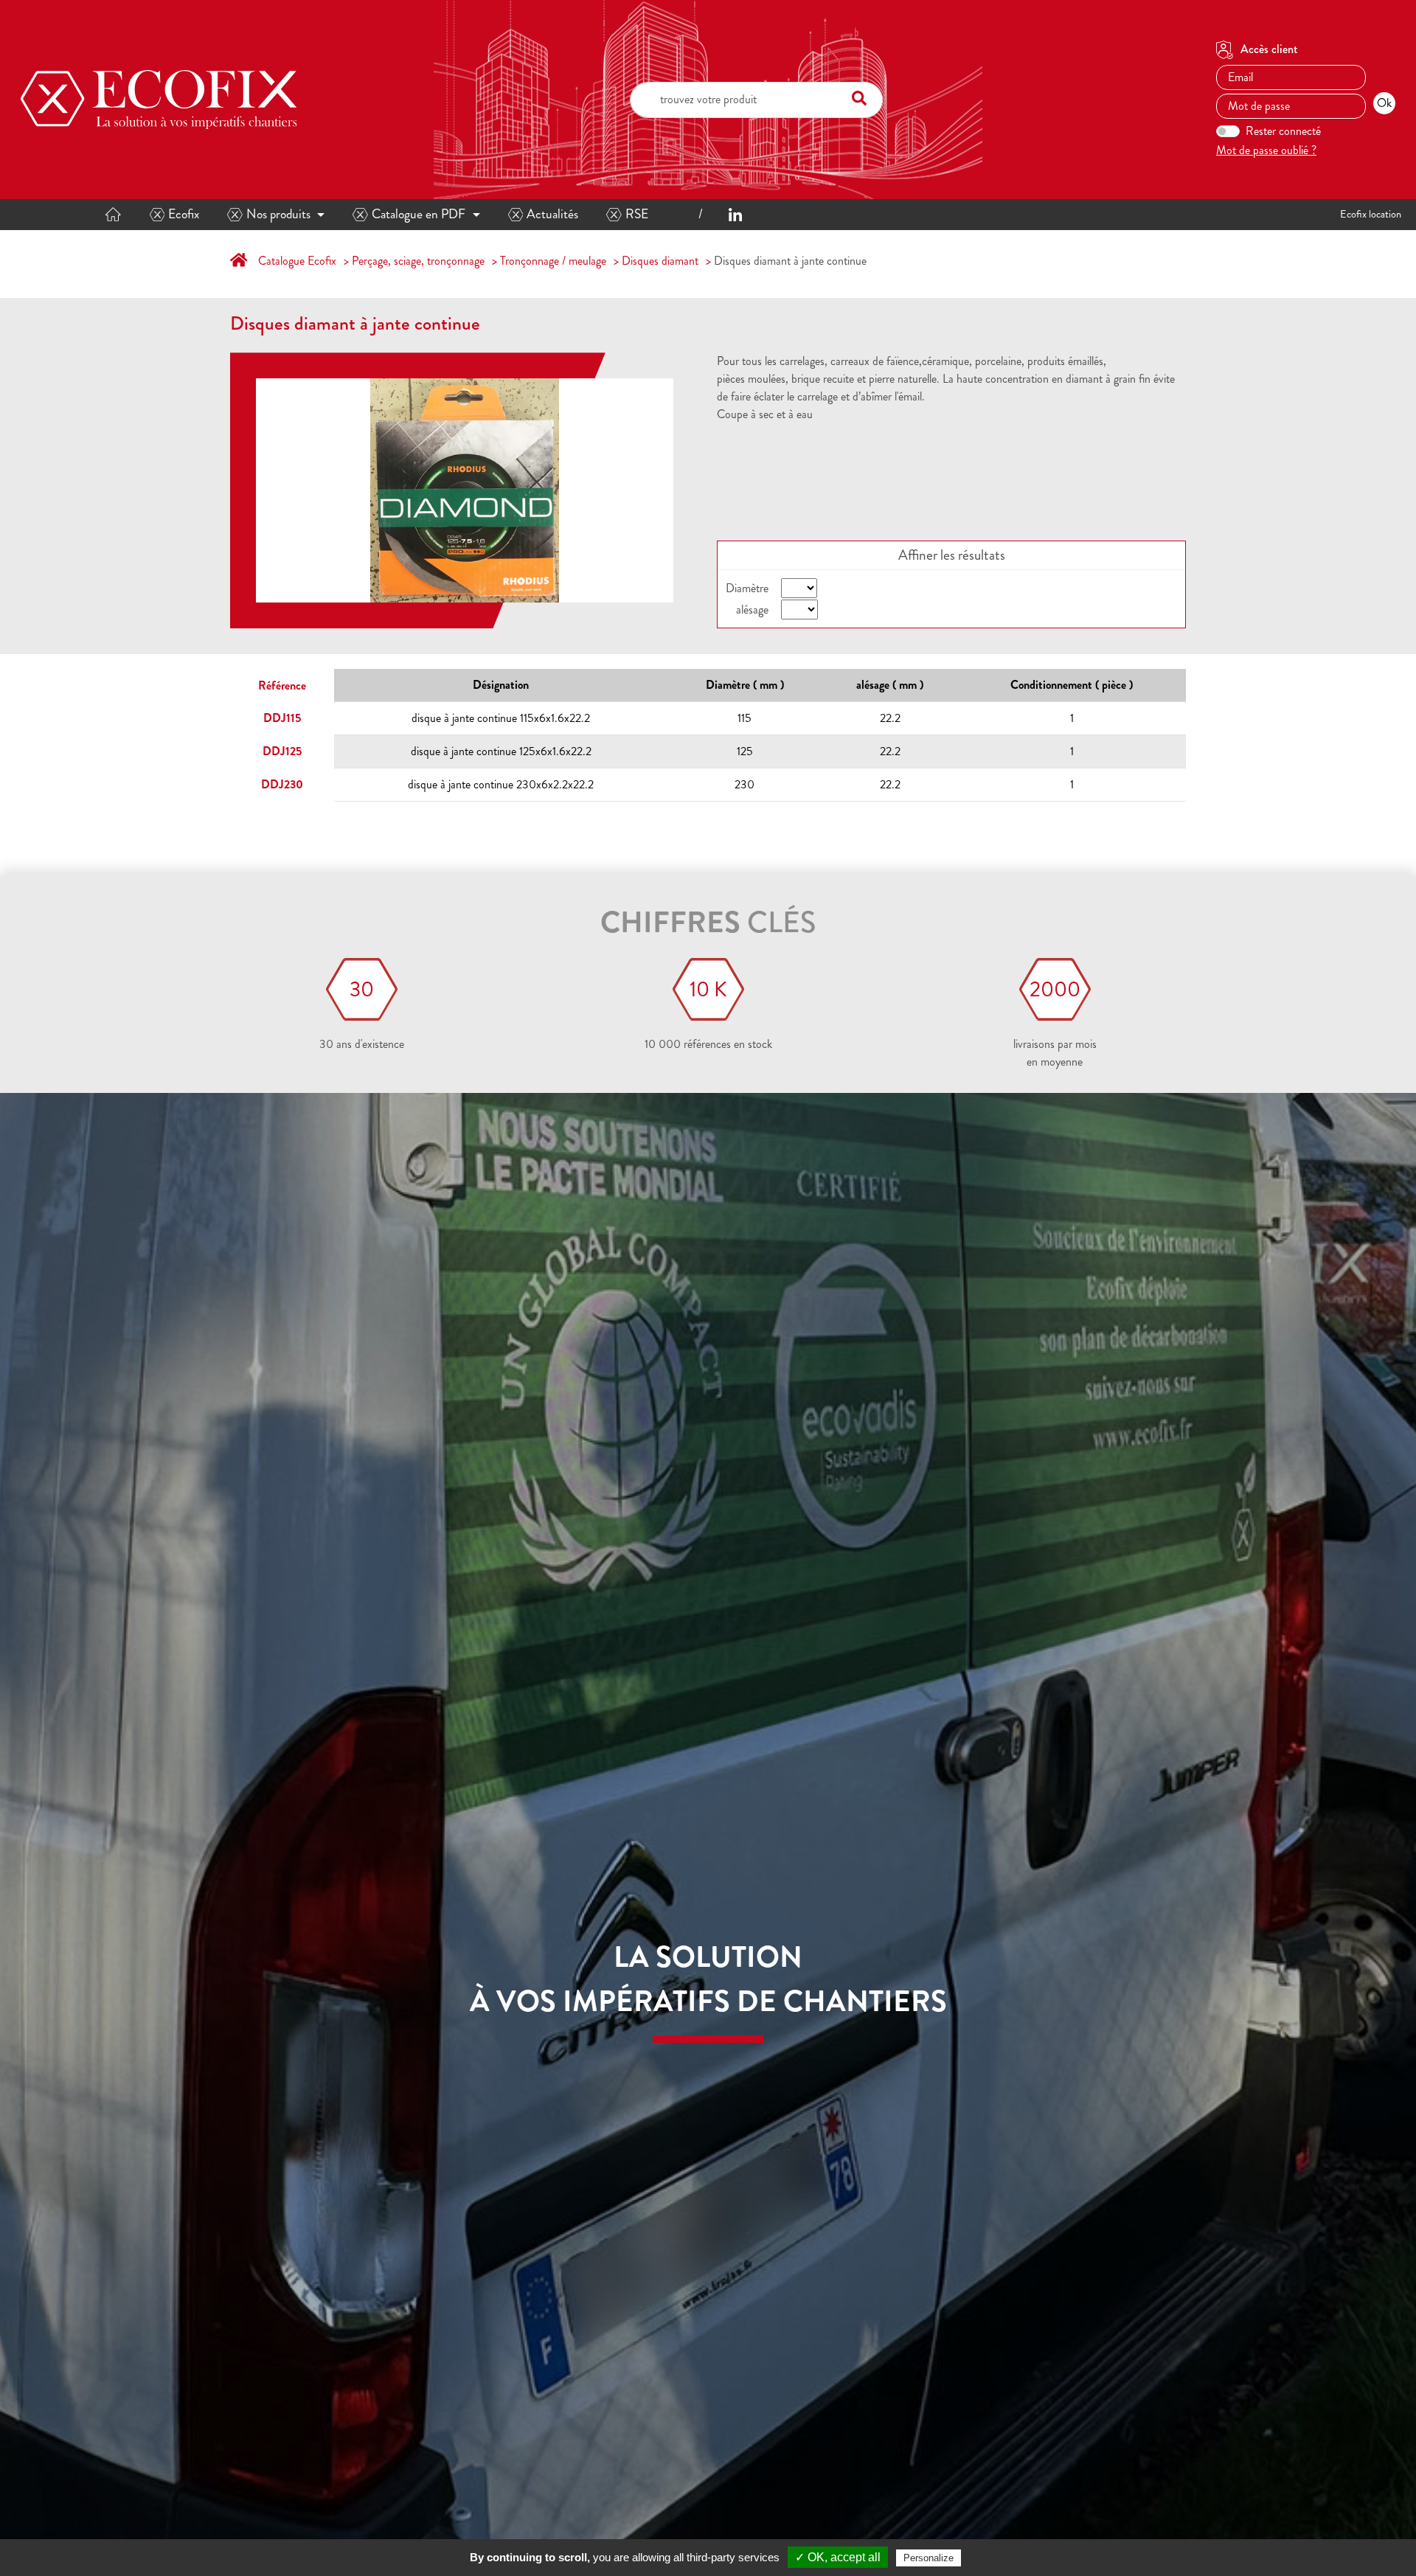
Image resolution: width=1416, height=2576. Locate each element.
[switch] (1228, 131)
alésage (752, 610)
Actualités (552, 214)
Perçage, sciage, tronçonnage (418, 261)
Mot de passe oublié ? (1266, 150)
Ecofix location (1371, 214)
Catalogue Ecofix (297, 261)
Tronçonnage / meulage (553, 261)
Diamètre (747, 588)
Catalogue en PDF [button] (419, 214)
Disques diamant (660, 261)
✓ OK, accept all (838, 2557)
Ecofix (184, 214)
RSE (637, 214)
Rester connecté (1283, 131)
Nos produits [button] (278, 214)
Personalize (929, 2558)
